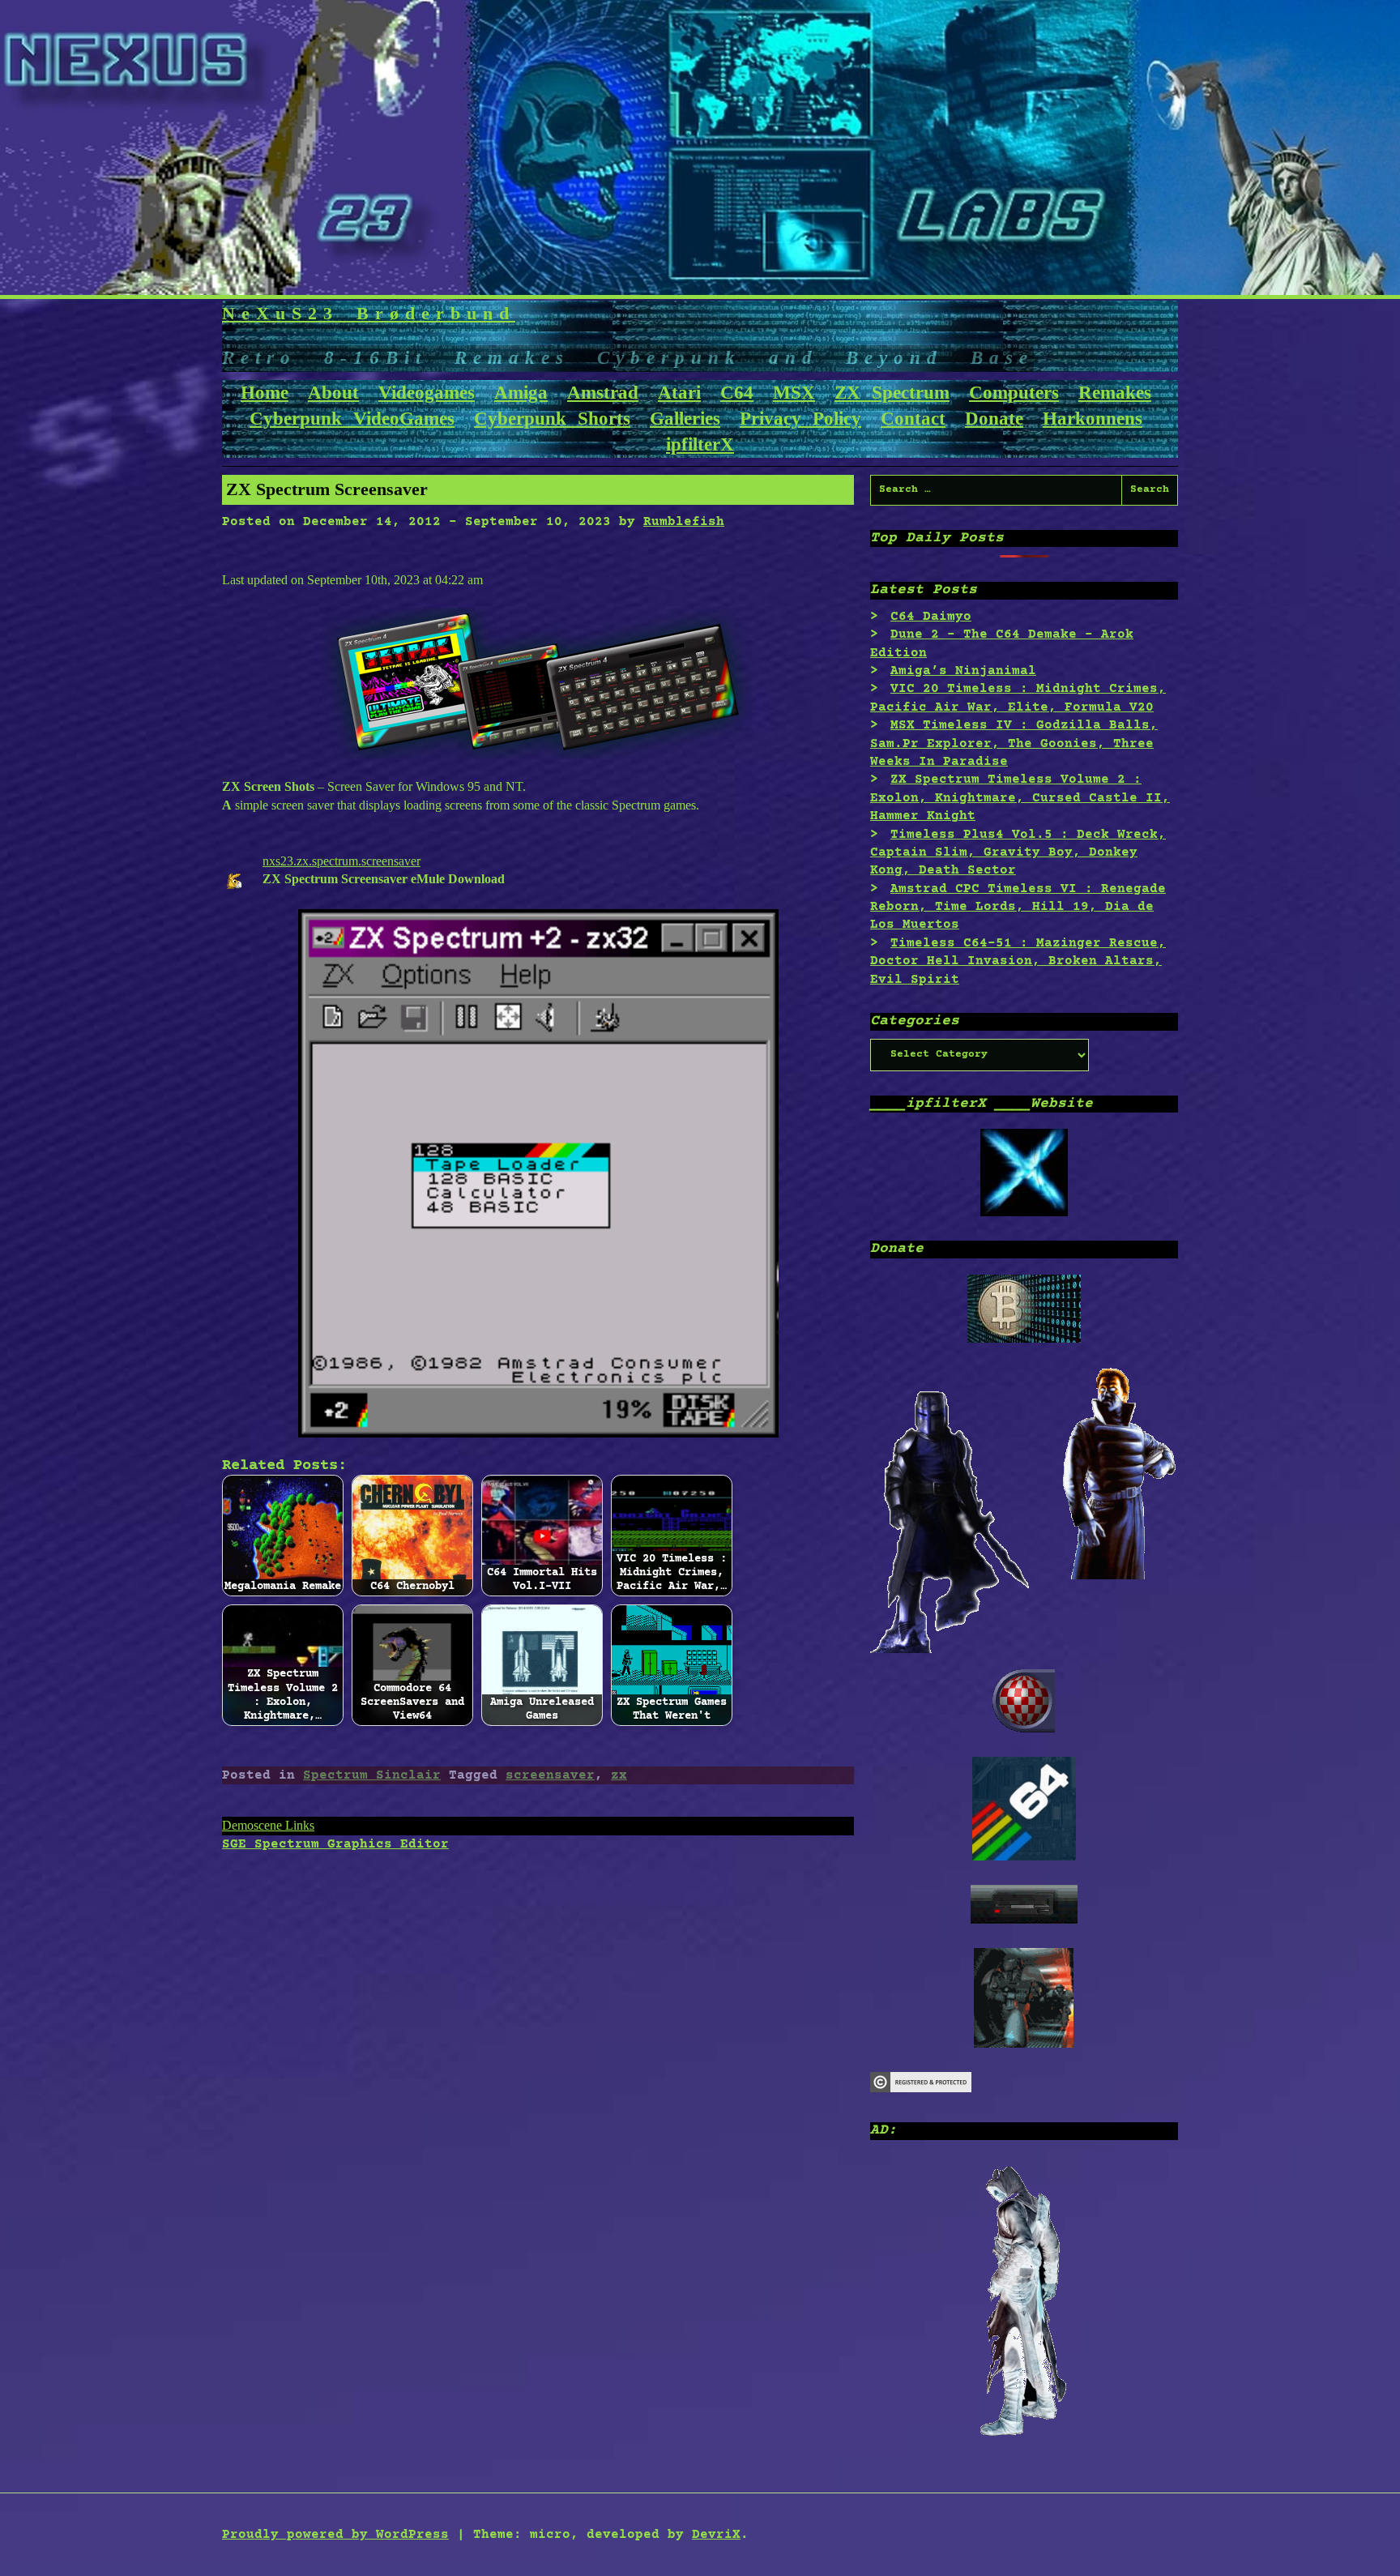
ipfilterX (700, 444)
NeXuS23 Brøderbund (369, 313)
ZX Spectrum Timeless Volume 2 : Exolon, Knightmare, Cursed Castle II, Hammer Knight (1020, 798)
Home (265, 393)
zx (619, 1775)
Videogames (427, 393)
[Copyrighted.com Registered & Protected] (921, 2089)
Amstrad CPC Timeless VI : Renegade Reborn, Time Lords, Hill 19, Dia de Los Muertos (1018, 907)
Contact (913, 419)
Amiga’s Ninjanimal (963, 671)
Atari (679, 393)
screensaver (550, 1775)
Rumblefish (684, 522)
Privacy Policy (800, 419)
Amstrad (603, 393)
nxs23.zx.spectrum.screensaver (341, 861)
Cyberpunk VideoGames (352, 419)
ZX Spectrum (892, 393)
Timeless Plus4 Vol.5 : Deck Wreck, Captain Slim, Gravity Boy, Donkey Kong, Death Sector (1018, 853)
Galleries (685, 419)
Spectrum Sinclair (372, 1775)
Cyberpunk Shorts (552, 419)
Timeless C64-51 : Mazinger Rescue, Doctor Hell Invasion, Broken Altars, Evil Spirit (1018, 961)
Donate (994, 419)
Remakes (1115, 393)
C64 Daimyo (931, 617)
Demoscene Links (268, 1825)
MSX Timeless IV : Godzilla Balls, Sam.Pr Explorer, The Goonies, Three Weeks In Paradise (1014, 743)
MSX (794, 393)
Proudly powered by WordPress (335, 2535)
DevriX (716, 2535)
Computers (1014, 393)
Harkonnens (1093, 419)
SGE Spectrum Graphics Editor (335, 1844)
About (333, 393)
